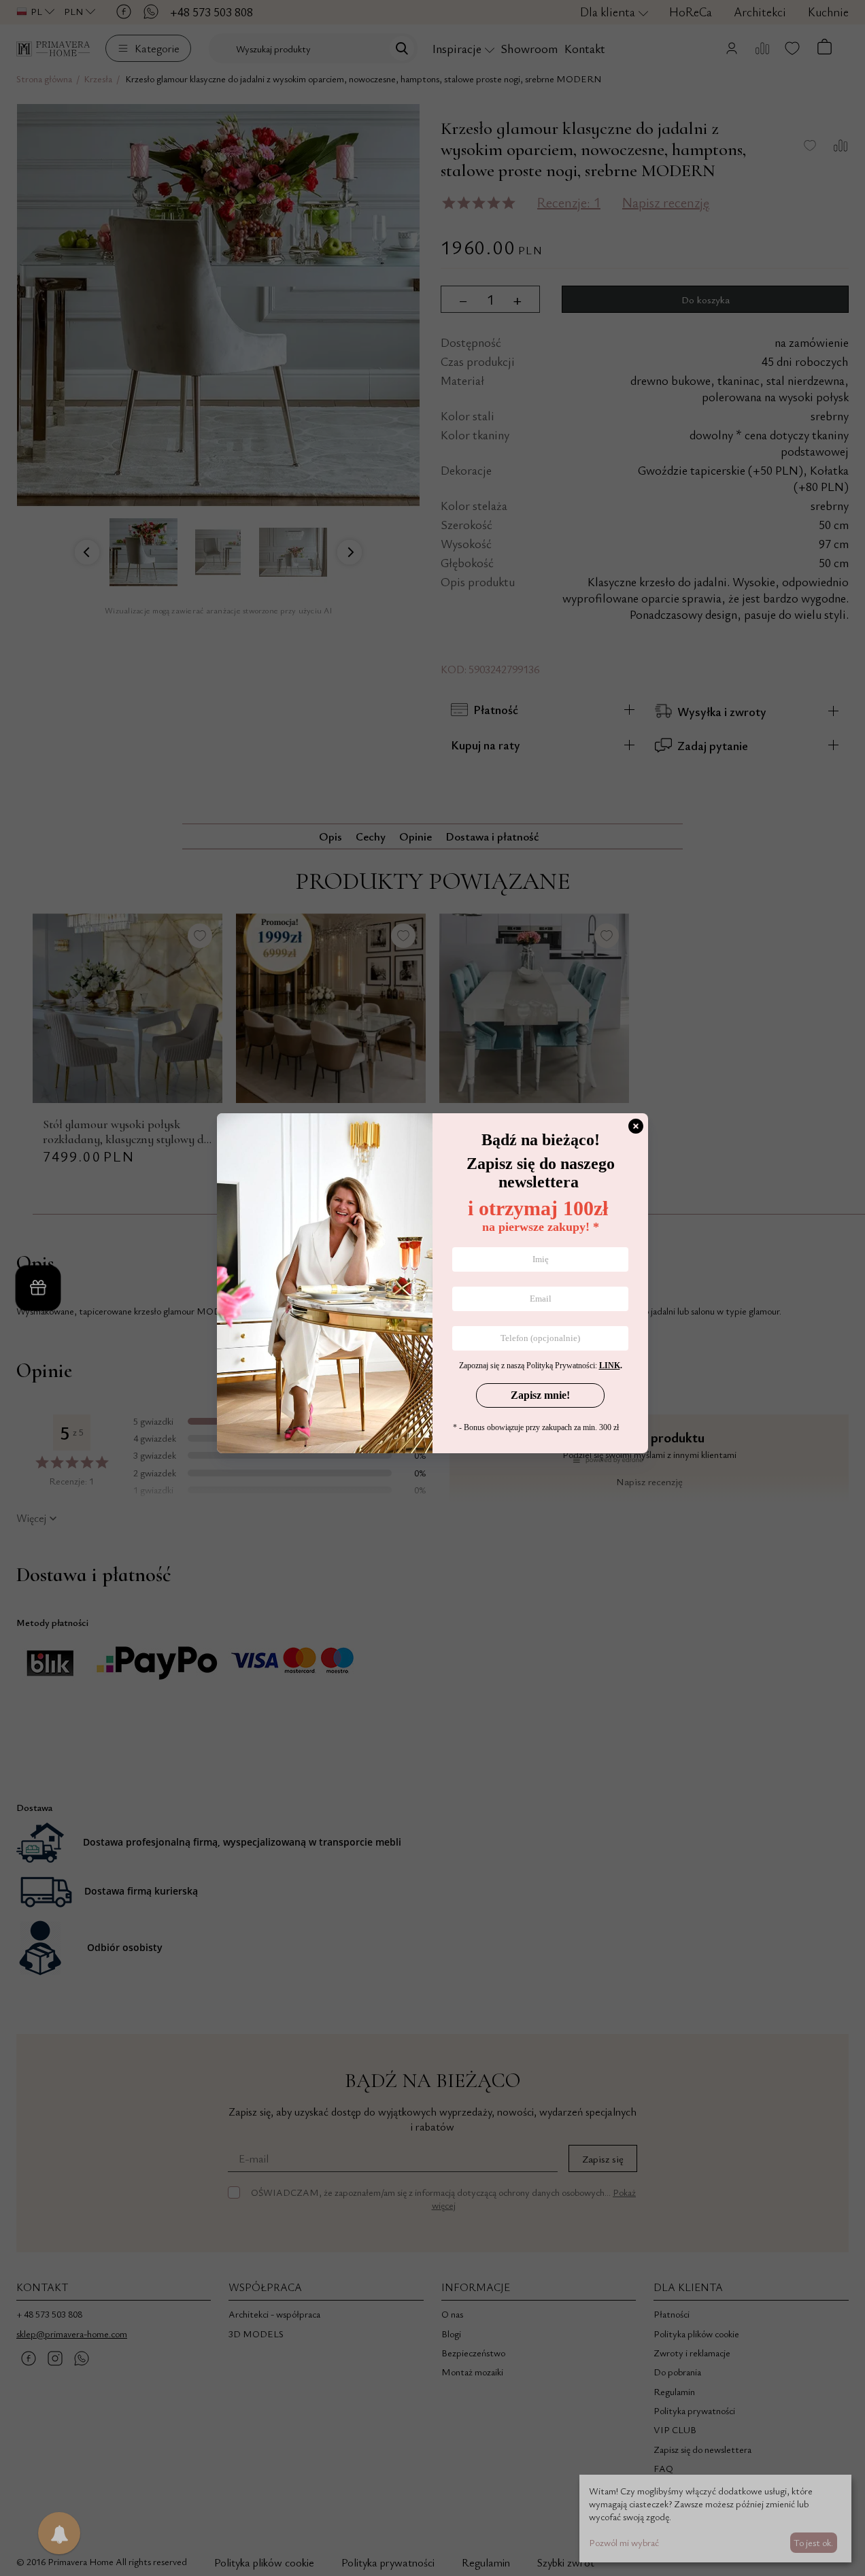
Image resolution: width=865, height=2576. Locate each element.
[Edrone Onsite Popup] (432, 1288)
